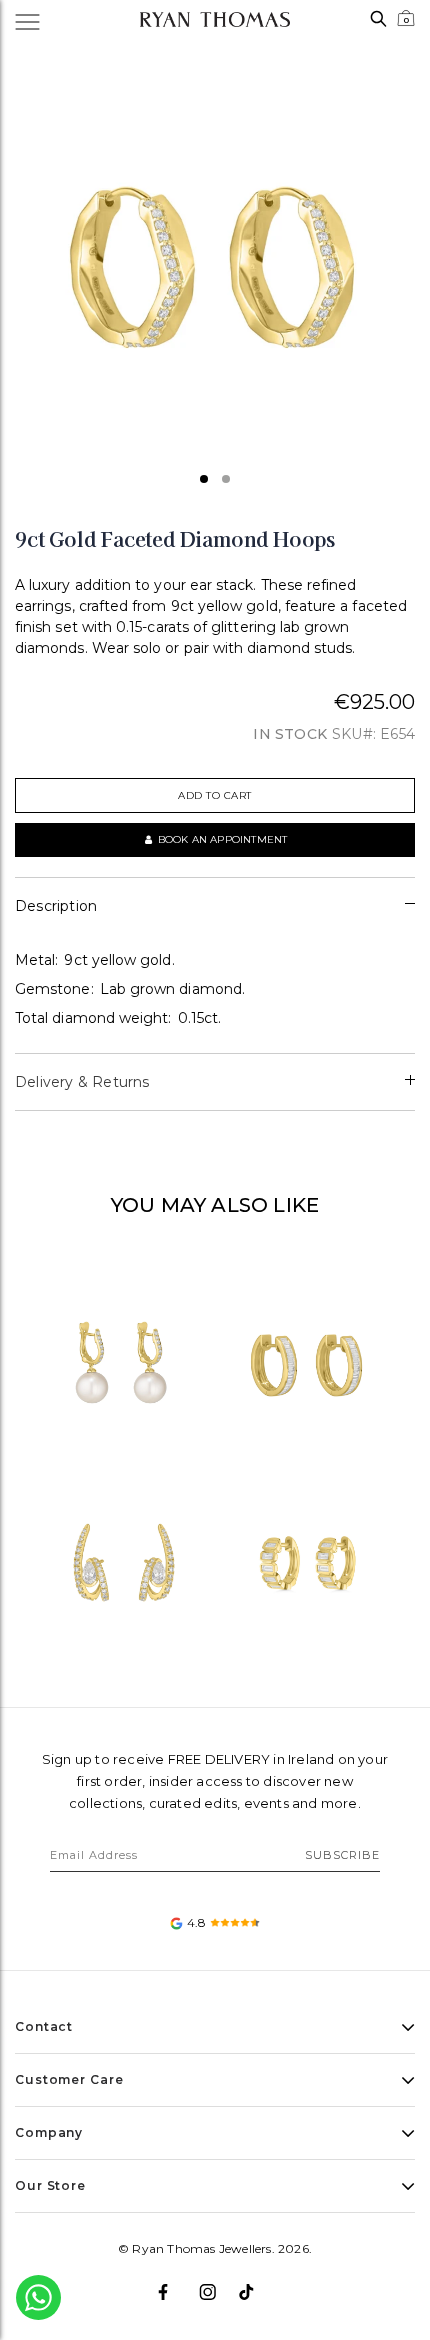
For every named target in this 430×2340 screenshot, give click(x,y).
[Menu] (38, 20)
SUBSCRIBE (342, 1855)
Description (56, 906)
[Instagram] (215, 2283)
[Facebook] (174, 2283)
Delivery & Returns (82, 1082)
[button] (204, 479)
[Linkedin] (255, 2283)
